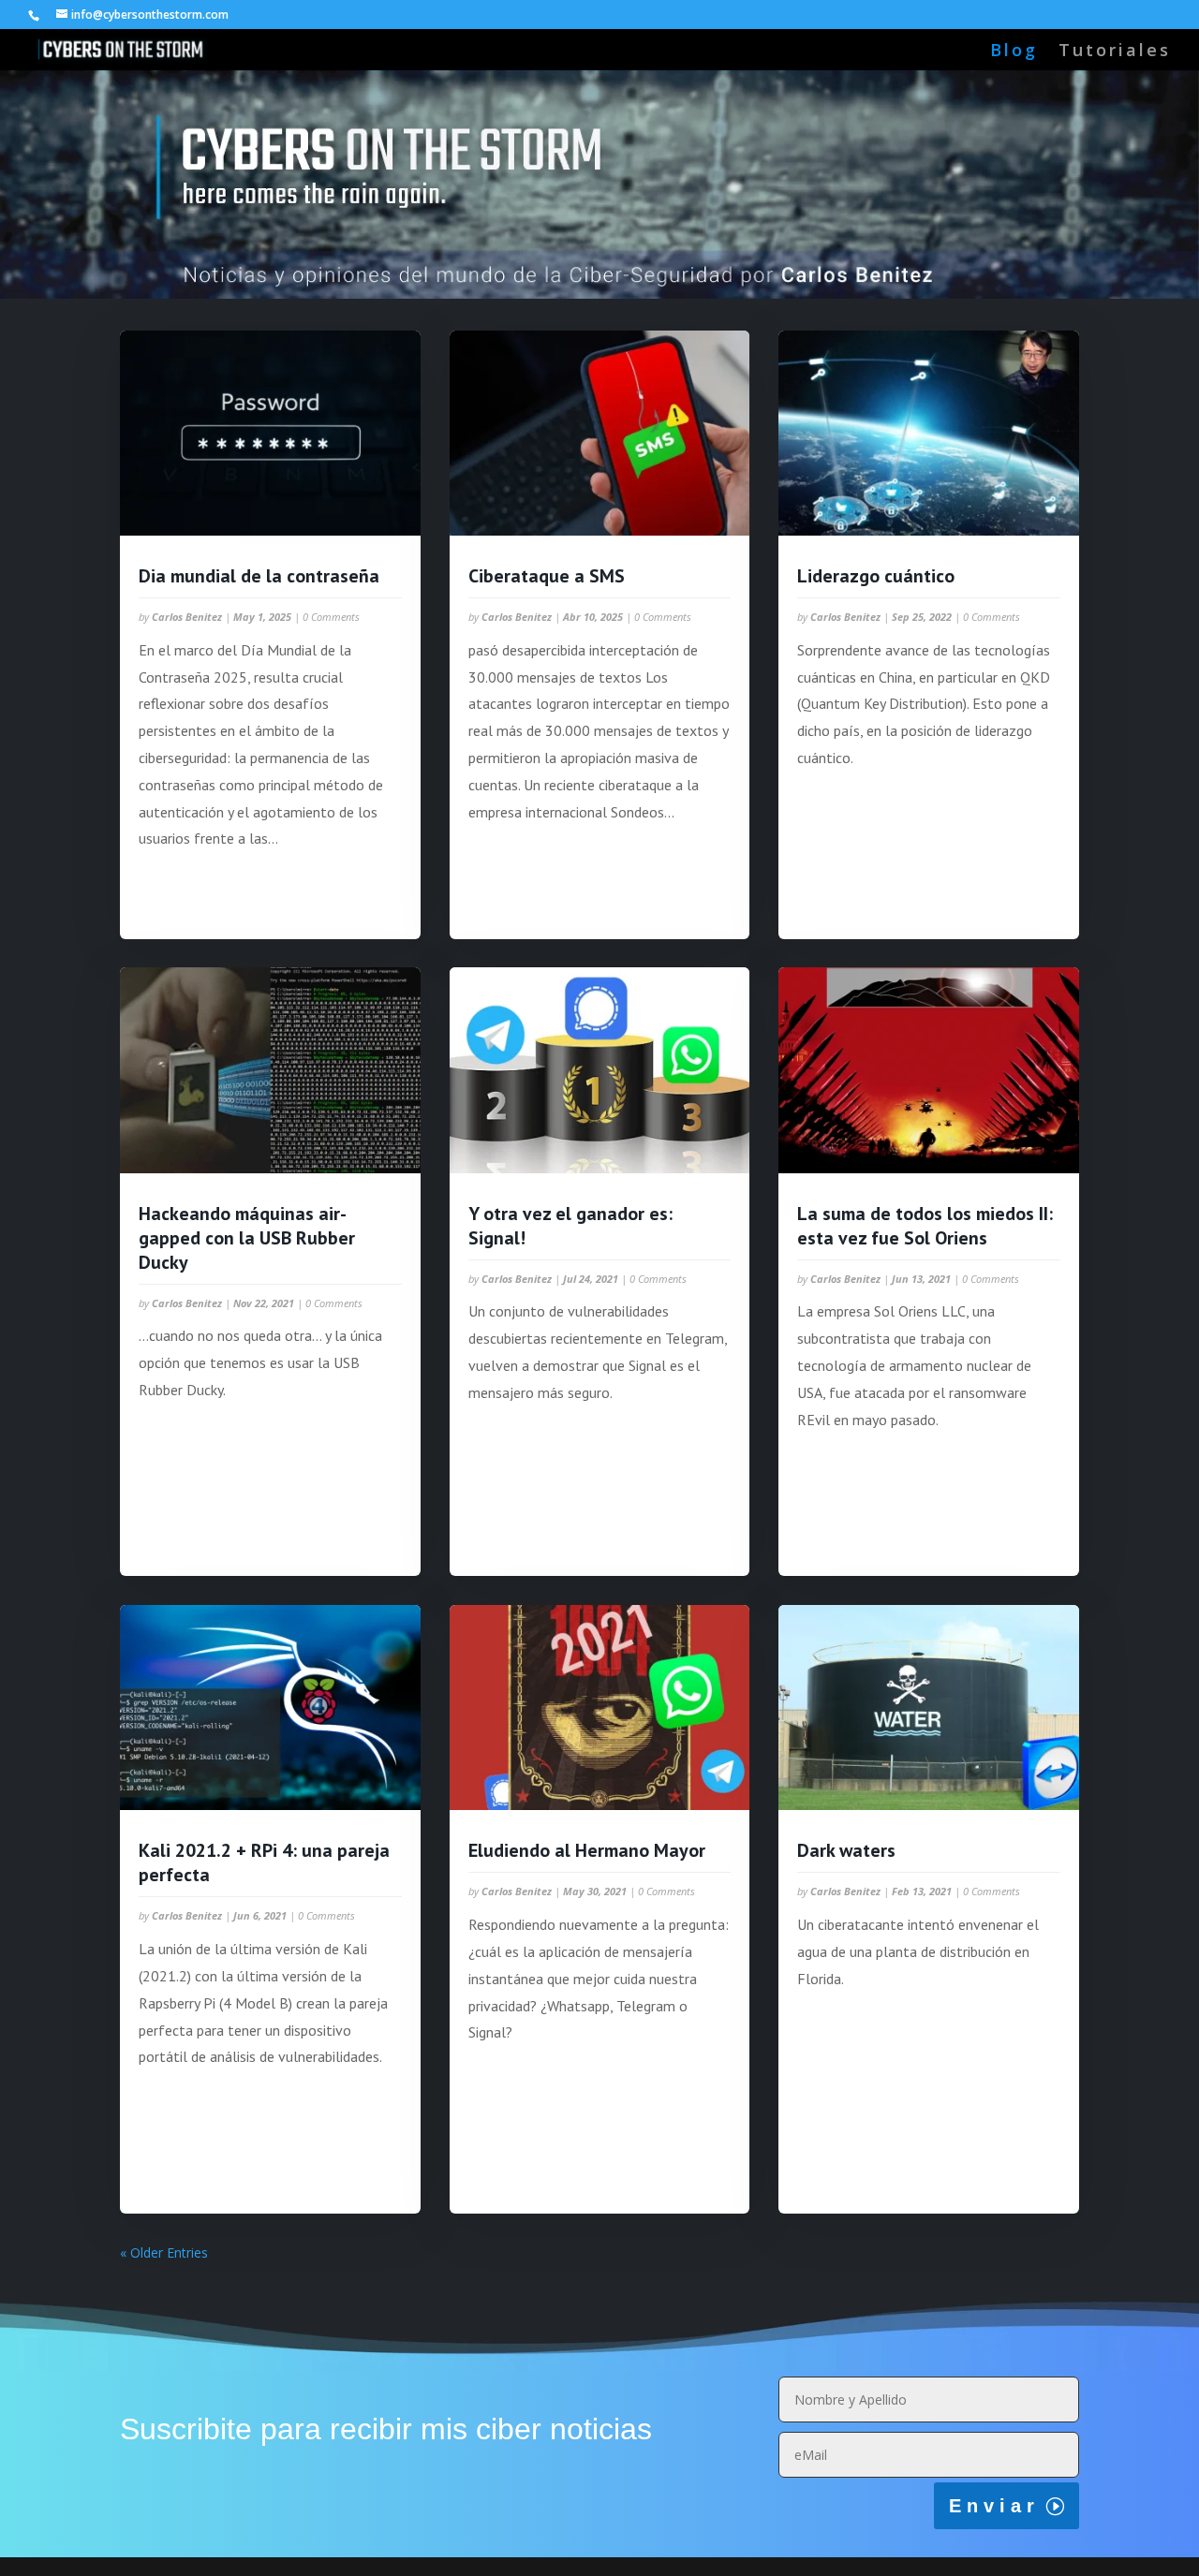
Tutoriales (1115, 52)
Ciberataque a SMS (547, 576)
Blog (1014, 52)
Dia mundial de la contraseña (259, 576)
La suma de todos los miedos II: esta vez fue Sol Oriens (925, 1226)
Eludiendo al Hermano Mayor (587, 1850)
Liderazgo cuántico (876, 576)
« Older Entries (164, 2252)
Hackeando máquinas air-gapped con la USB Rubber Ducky (247, 1238)
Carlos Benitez (187, 617)
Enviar (994, 2506)
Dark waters (846, 1850)
